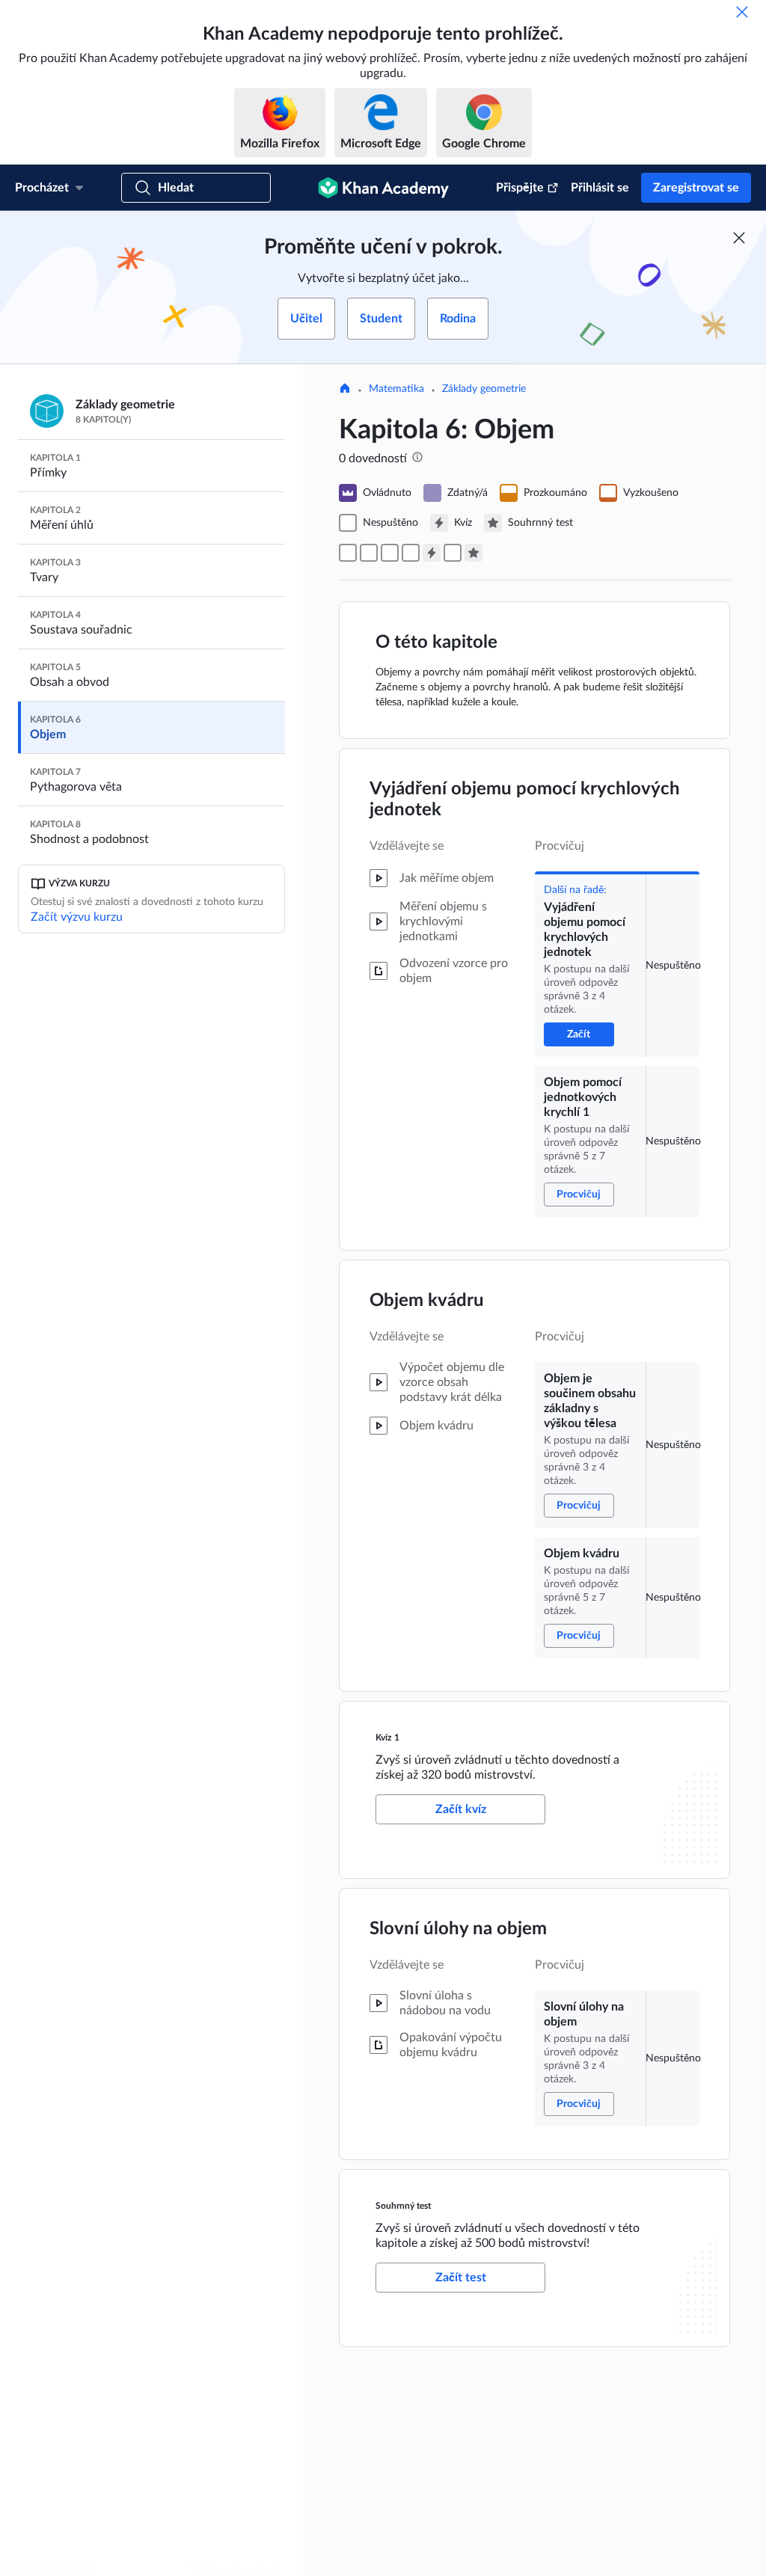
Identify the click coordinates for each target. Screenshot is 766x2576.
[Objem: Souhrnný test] (474, 553)
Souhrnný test (403, 2206)
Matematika (396, 389)
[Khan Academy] (383, 188)
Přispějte (520, 188)
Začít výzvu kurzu (77, 917)
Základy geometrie (484, 389)
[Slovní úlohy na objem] (453, 553)
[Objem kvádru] (411, 553)
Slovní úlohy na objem (458, 1929)
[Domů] (345, 390)
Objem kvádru (427, 1301)
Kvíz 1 (387, 1738)
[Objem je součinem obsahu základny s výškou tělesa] (390, 553)
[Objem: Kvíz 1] (432, 553)
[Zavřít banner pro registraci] (739, 238)
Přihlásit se (600, 188)
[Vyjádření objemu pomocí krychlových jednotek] (348, 553)
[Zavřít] (742, 12)
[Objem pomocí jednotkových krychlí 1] (369, 553)
